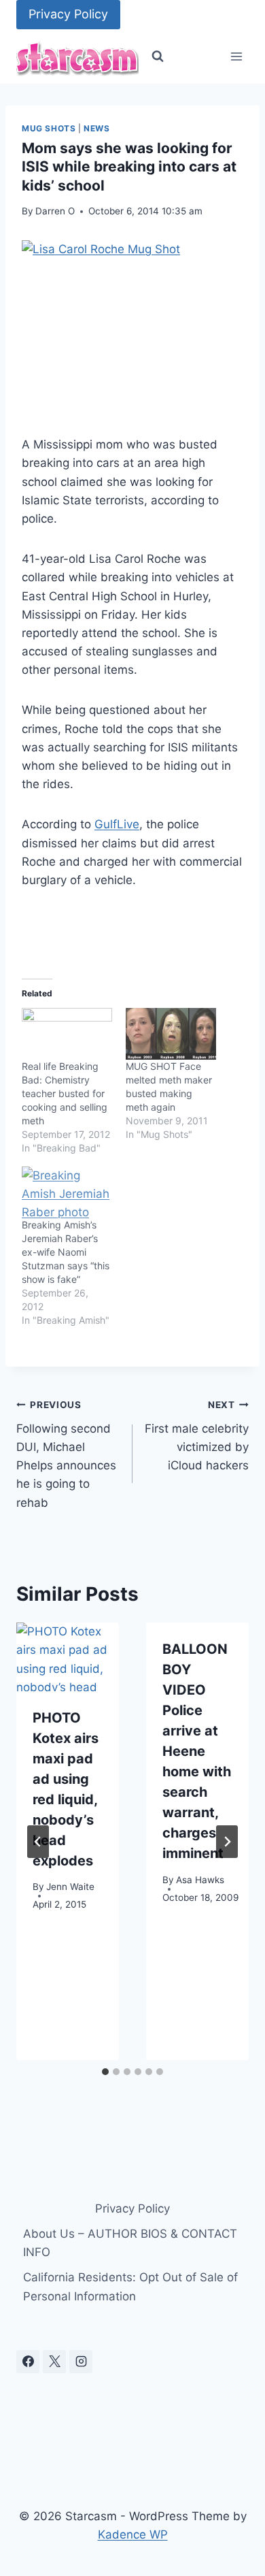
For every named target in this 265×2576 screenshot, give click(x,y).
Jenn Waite (70, 1887)
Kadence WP (133, 2534)
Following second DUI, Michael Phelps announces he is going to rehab (66, 1454)
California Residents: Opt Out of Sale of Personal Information (130, 2286)
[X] (54, 2362)
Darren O (55, 211)
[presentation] (68, 1657)
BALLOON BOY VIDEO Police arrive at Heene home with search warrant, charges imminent (197, 1751)
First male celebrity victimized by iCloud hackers (197, 1436)
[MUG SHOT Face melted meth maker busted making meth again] (171, 1034)
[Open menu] (236, 57)
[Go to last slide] (38, 1842)
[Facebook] (28, 2362)
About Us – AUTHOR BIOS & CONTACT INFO (130, 2243)
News (96, 128)
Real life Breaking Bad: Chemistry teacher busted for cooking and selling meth (65, 1093)
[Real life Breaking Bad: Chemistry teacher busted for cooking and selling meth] (67, 1034)
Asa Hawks (200, 1880)
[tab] (105, 2072)
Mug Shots (49, 128)
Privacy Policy (68, 14)
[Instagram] (81, 2362)
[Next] (227, 1842)
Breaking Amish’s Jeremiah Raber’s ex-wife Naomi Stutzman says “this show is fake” (66, 1252)
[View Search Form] (158, 56)
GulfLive (117, 824)
